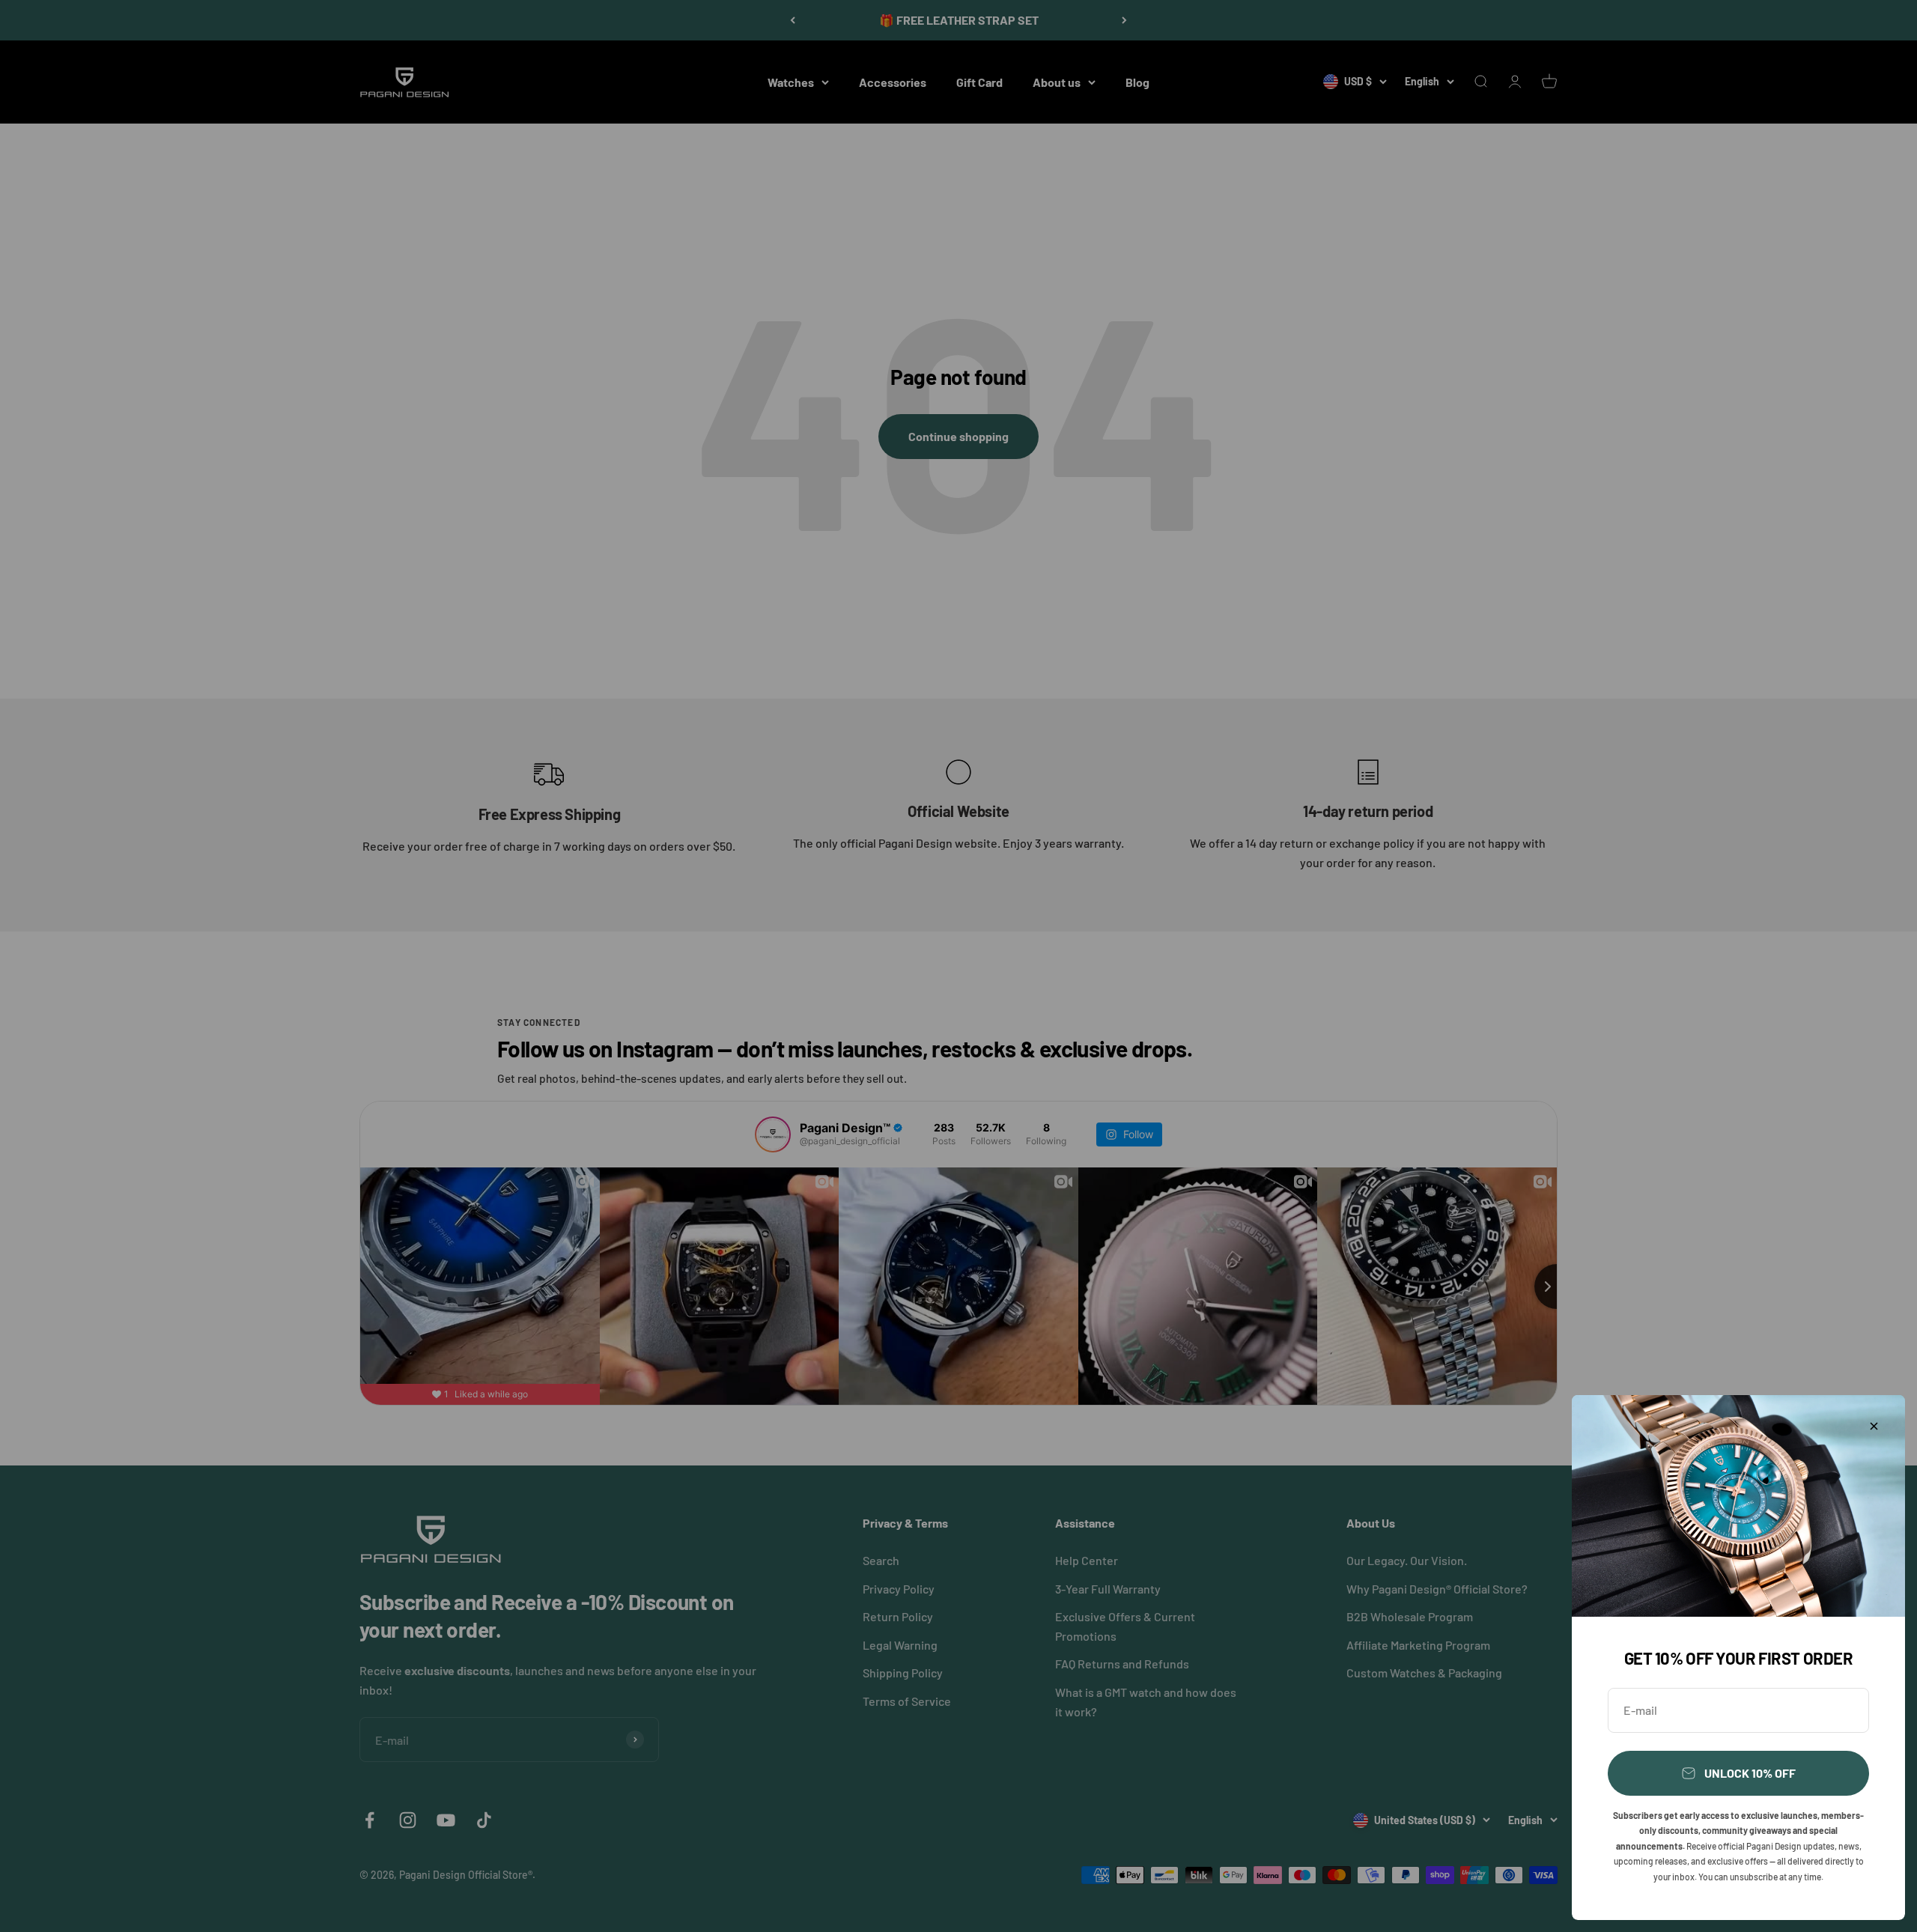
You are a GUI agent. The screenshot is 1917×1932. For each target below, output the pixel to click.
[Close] (1874, 1426)
